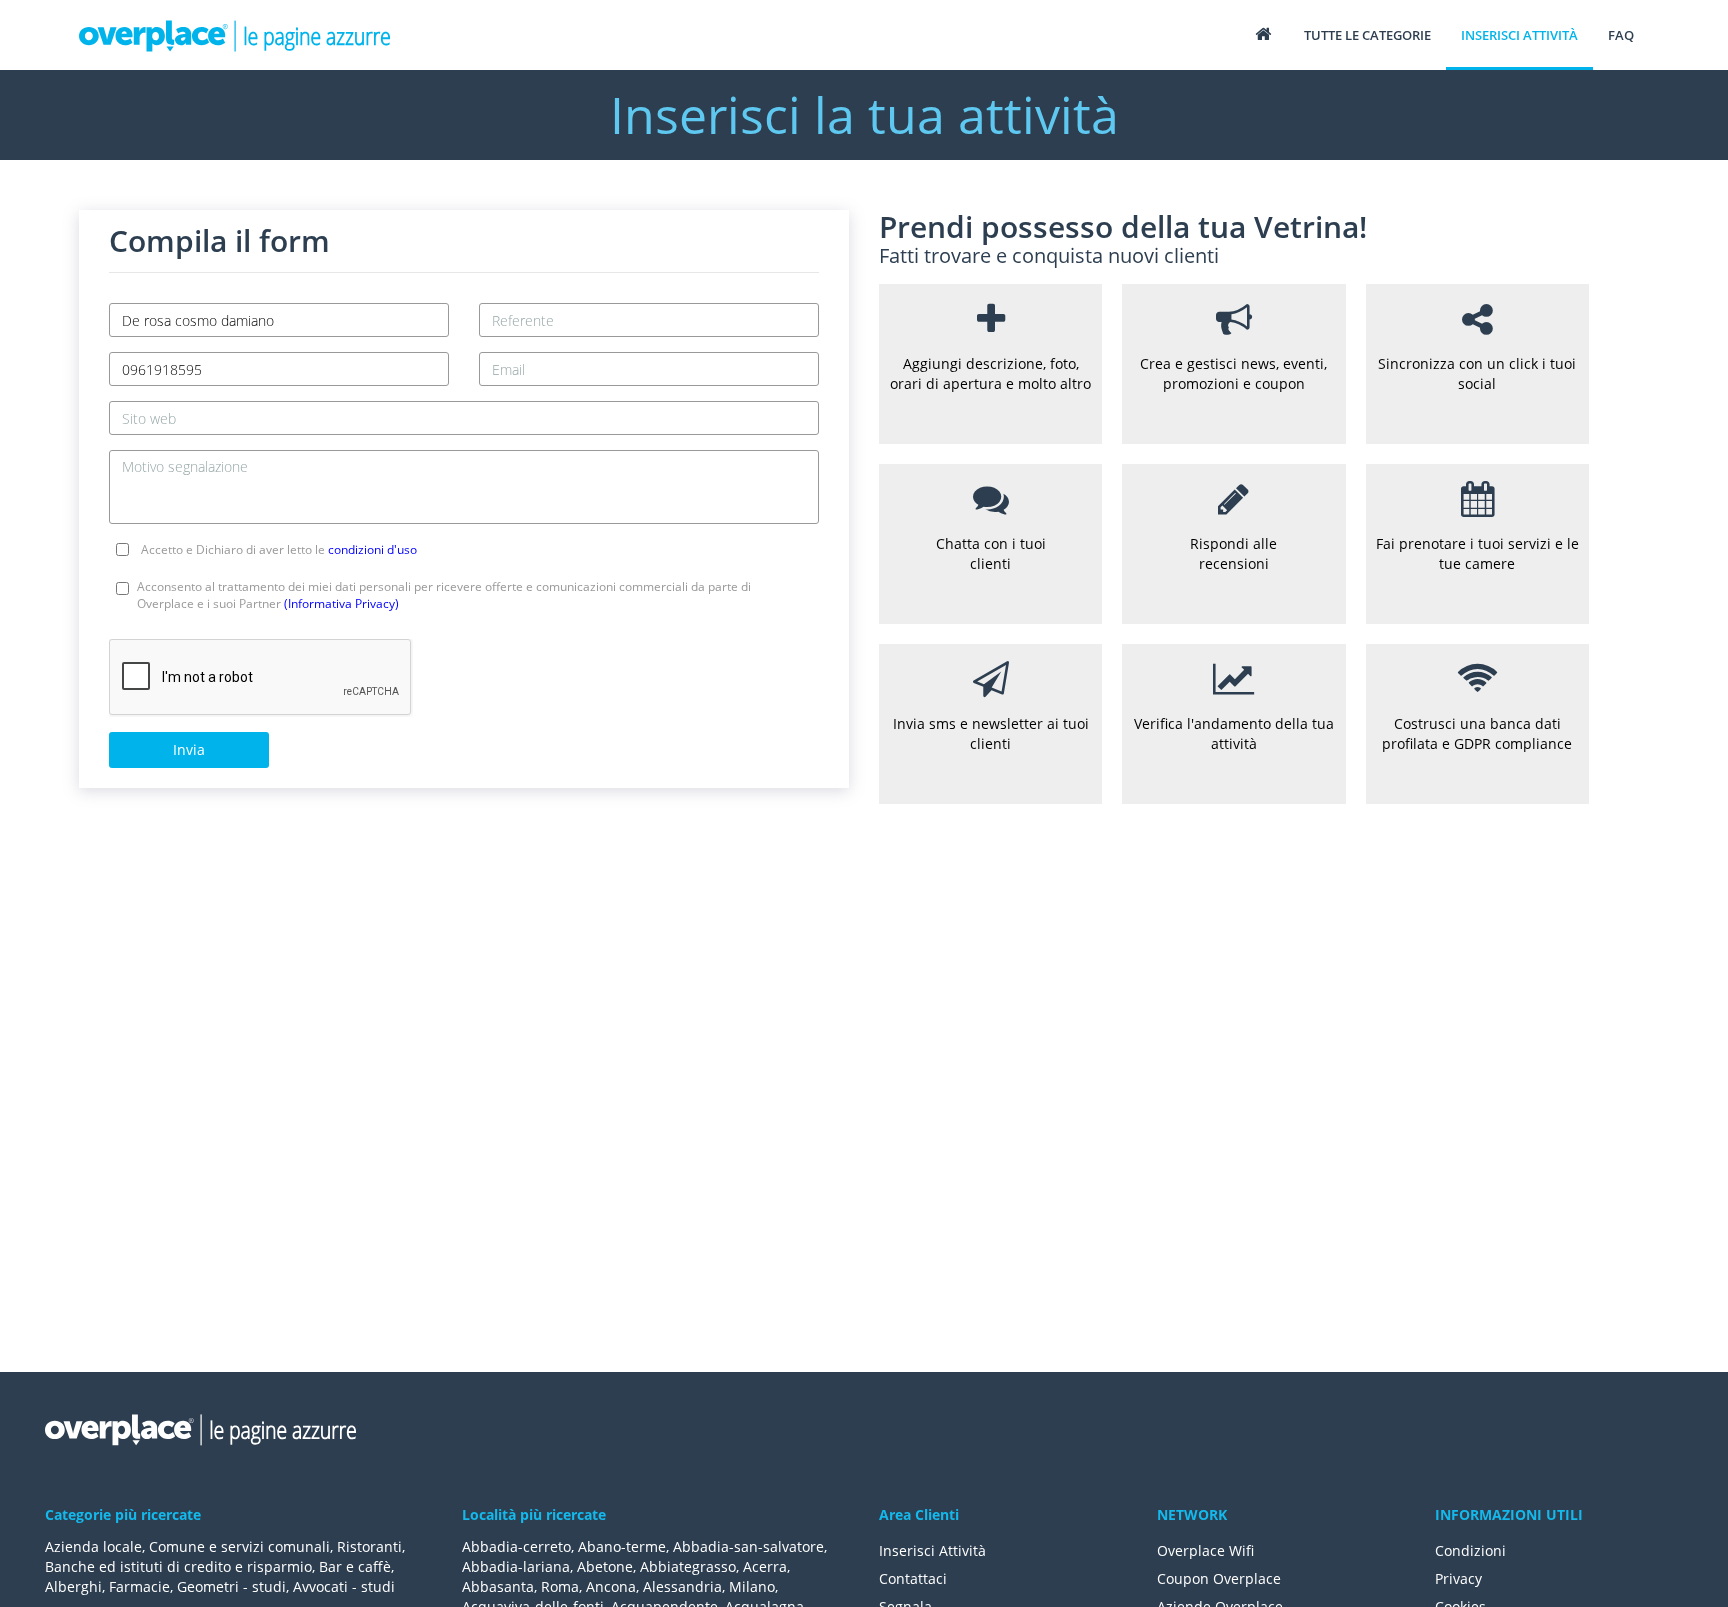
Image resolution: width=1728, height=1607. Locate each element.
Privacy (1458, 1578)
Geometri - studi (231, 1586)
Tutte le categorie (1367, 35)
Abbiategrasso (688, 1566)
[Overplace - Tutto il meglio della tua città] (1263, 33)
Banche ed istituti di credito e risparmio (178, 1566)
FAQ (1621, 35)
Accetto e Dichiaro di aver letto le (279, 549)
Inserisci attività (1519, 35)
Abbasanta (498, 1586)
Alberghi (73, 1586)
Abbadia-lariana (516, 1566)
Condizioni (1470, 1550)
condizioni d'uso (372, 549)
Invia (189, 749)
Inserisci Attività (932, 1550)
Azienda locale (93, 1546)
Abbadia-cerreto (516, 1546)
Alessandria (682, 1586)
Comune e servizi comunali (239, 1546)
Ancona (611, 1586)
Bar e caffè (355, 1566)
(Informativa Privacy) (341, 603)
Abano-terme (622, 1546)
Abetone (605, 1566)
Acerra (765, 1566)
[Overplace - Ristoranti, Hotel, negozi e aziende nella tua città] (235, 35)
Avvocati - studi (344, 1586)
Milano (752, 1586)
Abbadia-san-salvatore (748, 1546)
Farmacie (139, 1586)
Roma (560, 1586)
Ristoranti (369, 1546)
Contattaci (913, 1578)
